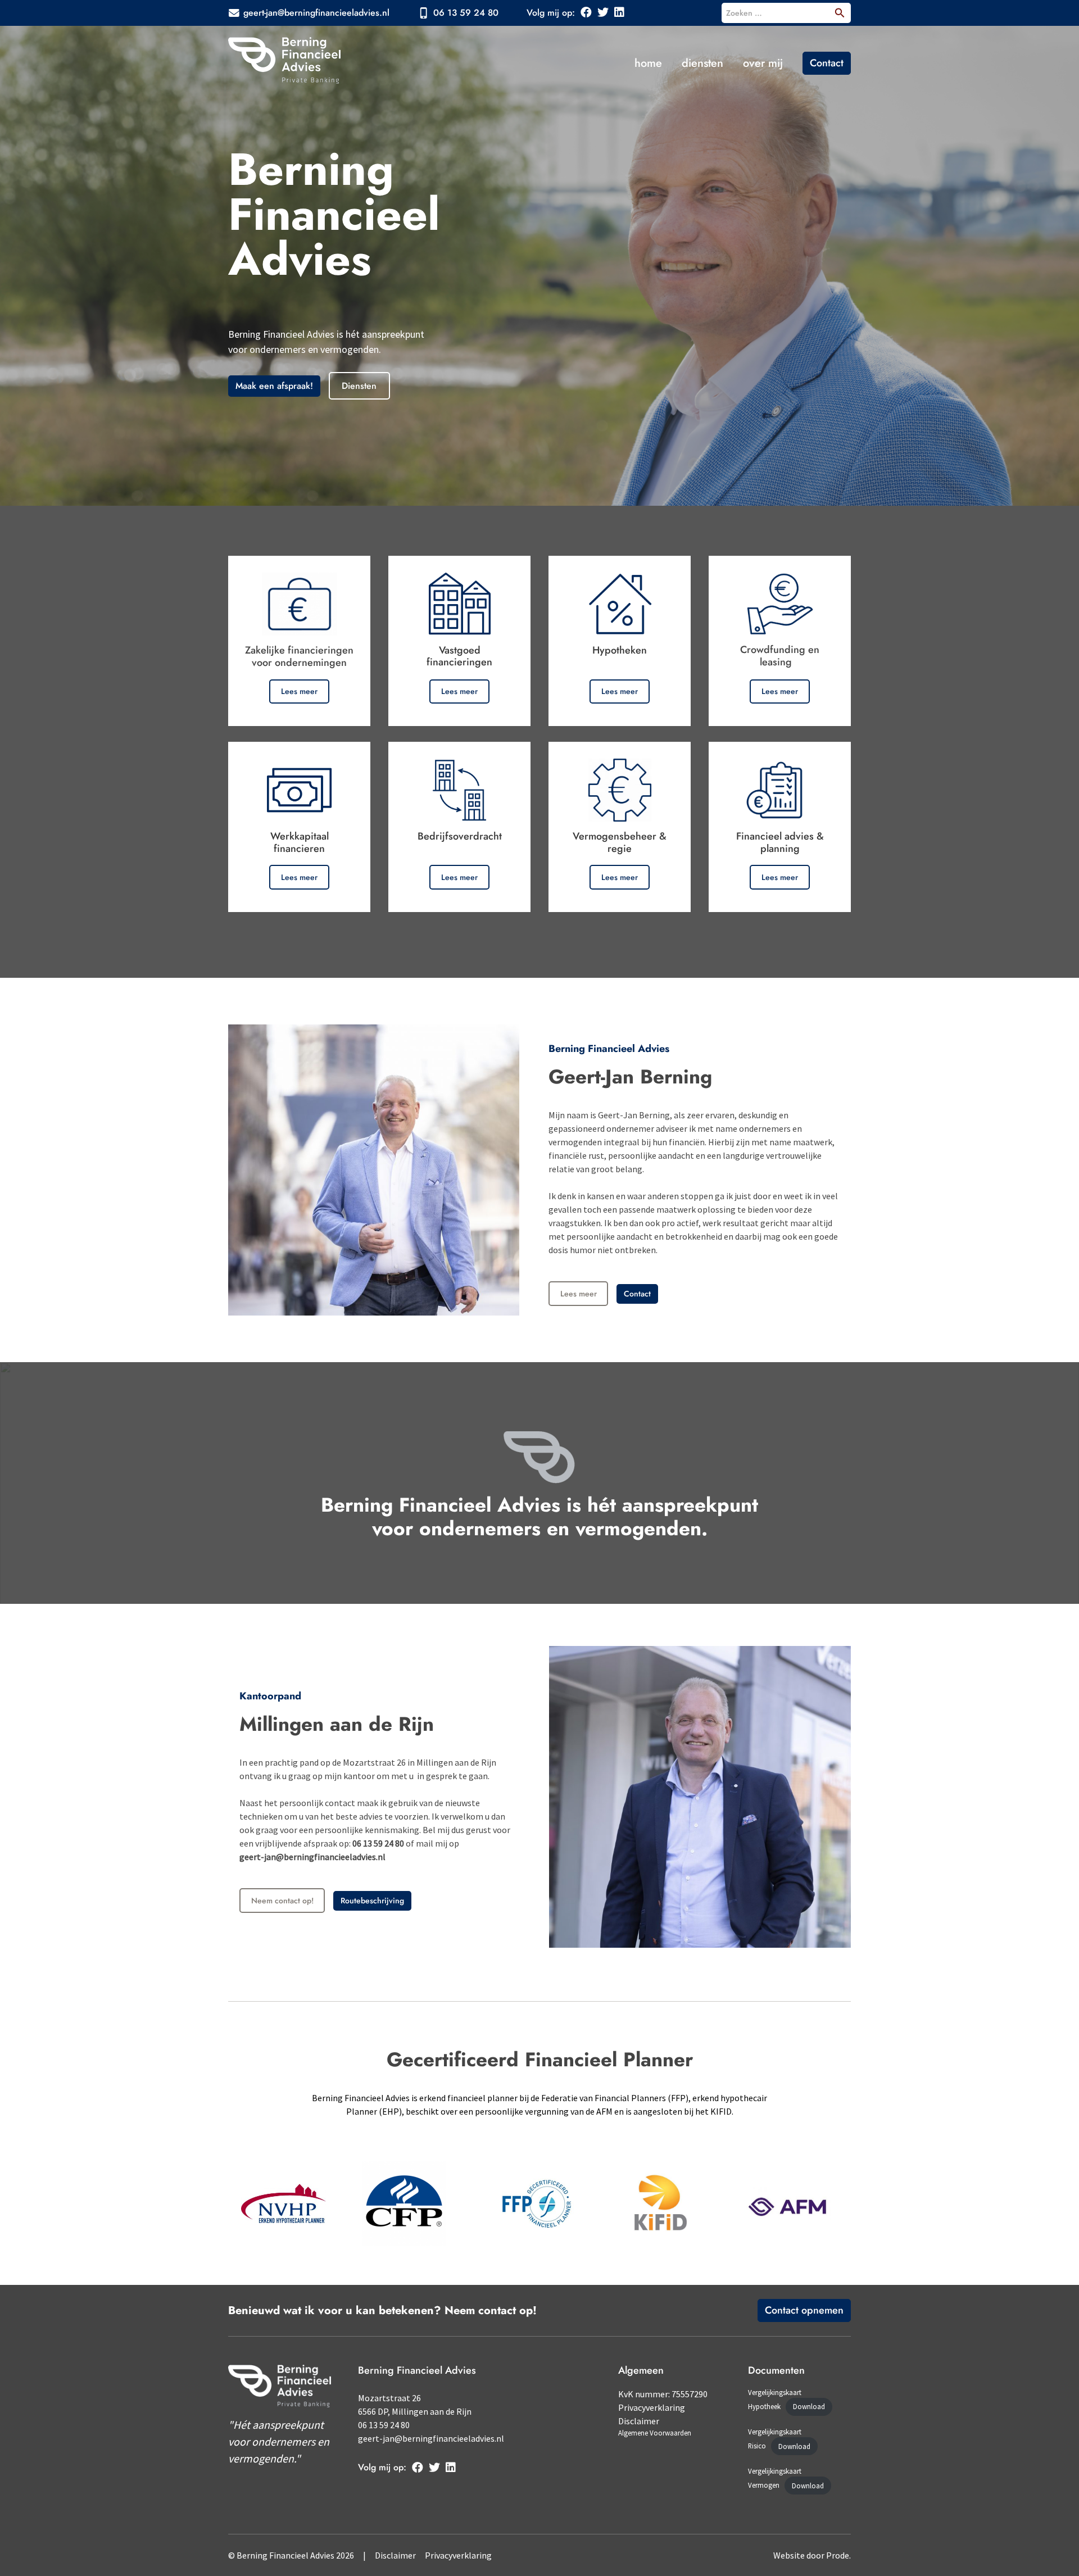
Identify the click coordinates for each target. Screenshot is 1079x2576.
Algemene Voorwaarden (655, 2433)
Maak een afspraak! (274, 386)
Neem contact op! (282, 1901)
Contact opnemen (804, 2310)
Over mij (763, 63)
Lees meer (299, 691)
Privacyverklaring (652, 2407)
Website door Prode (811, 2555)
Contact (827, 63)
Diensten (702, 63)
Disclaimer (639, 2421)
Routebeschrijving (372, 1901)
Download (809, 2407)
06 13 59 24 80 (466, 13)
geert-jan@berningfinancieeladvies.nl (316, 13)
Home (648, 63)
